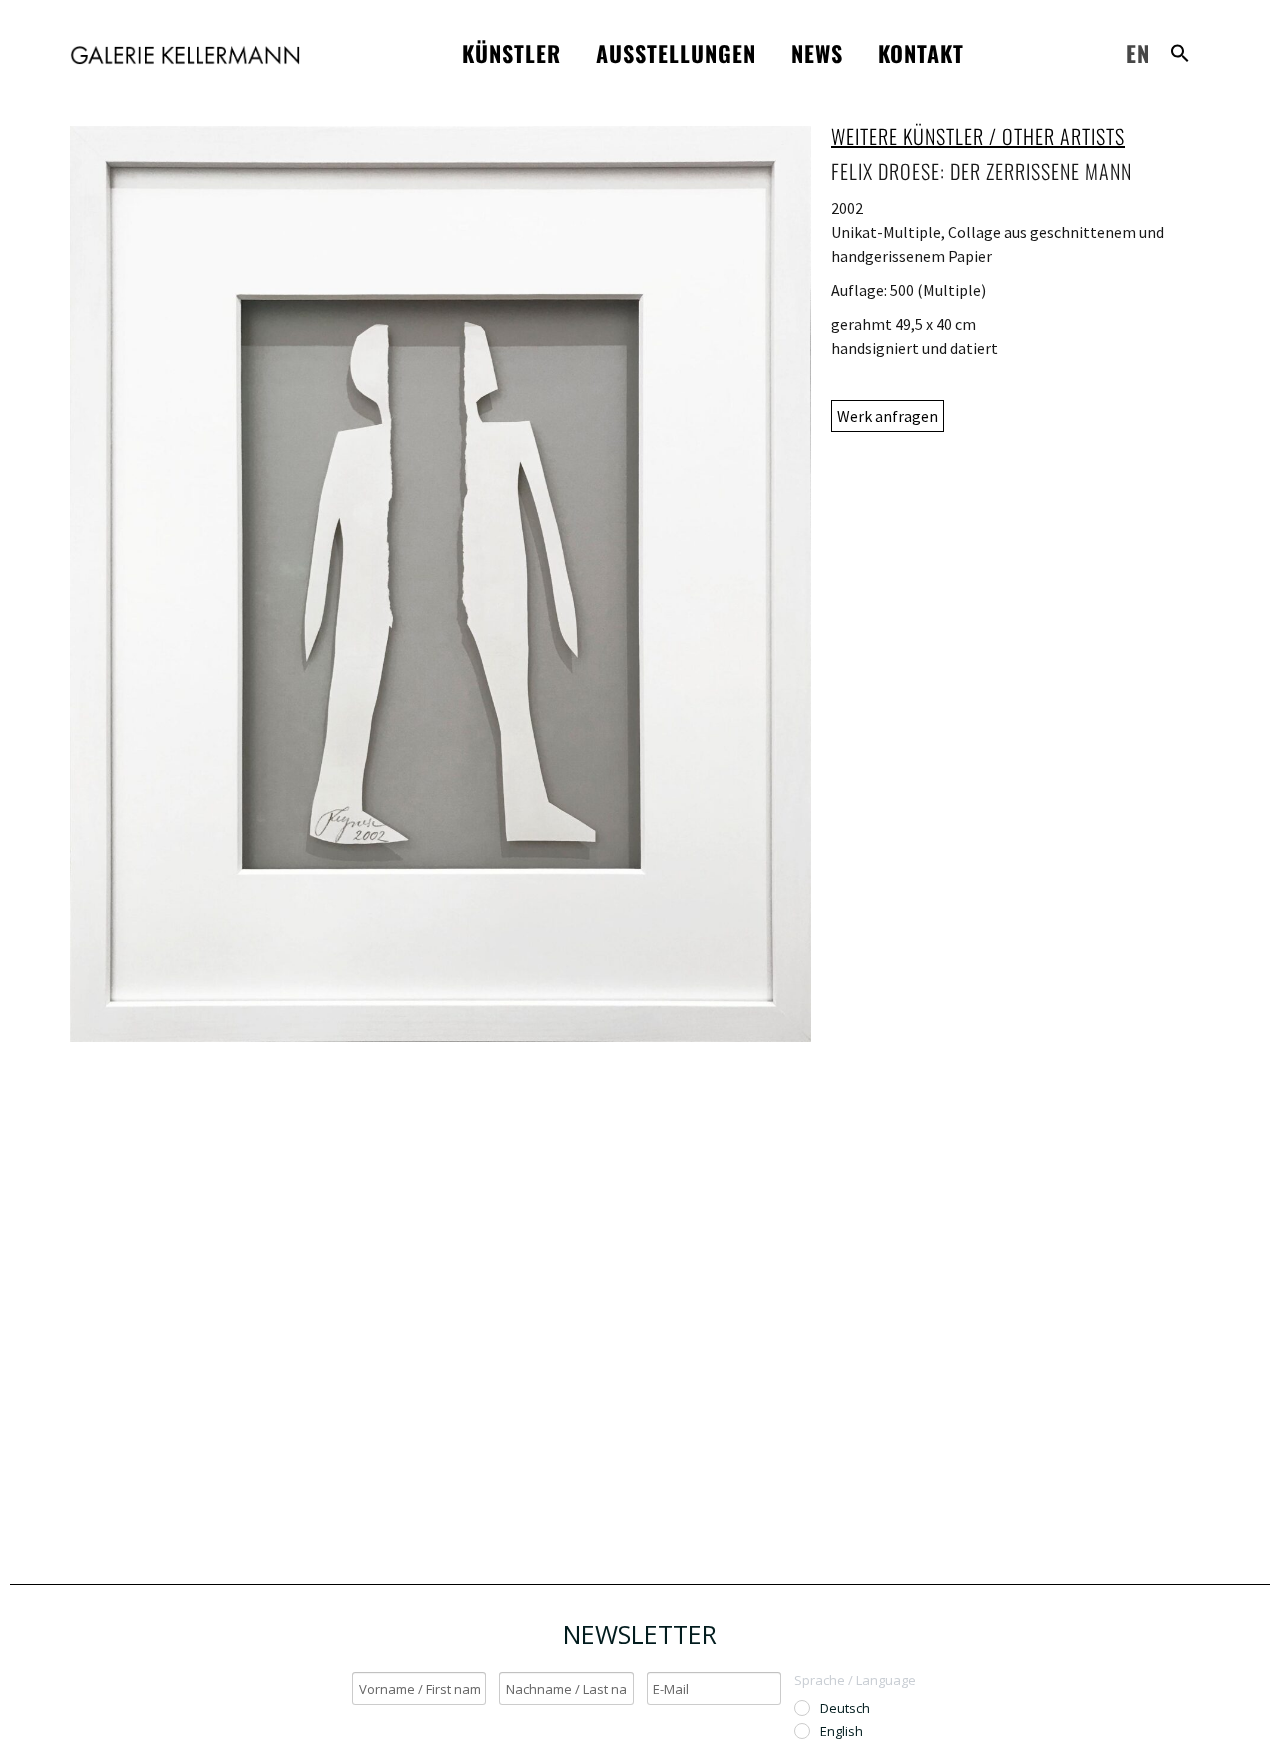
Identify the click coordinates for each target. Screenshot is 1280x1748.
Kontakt (921, 53)
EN (1138, 53)
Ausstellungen (676, 53)
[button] (1180, 53)
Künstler (511, 53)
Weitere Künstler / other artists (978, 136)
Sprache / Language (855, 1680)
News (817, 53)
